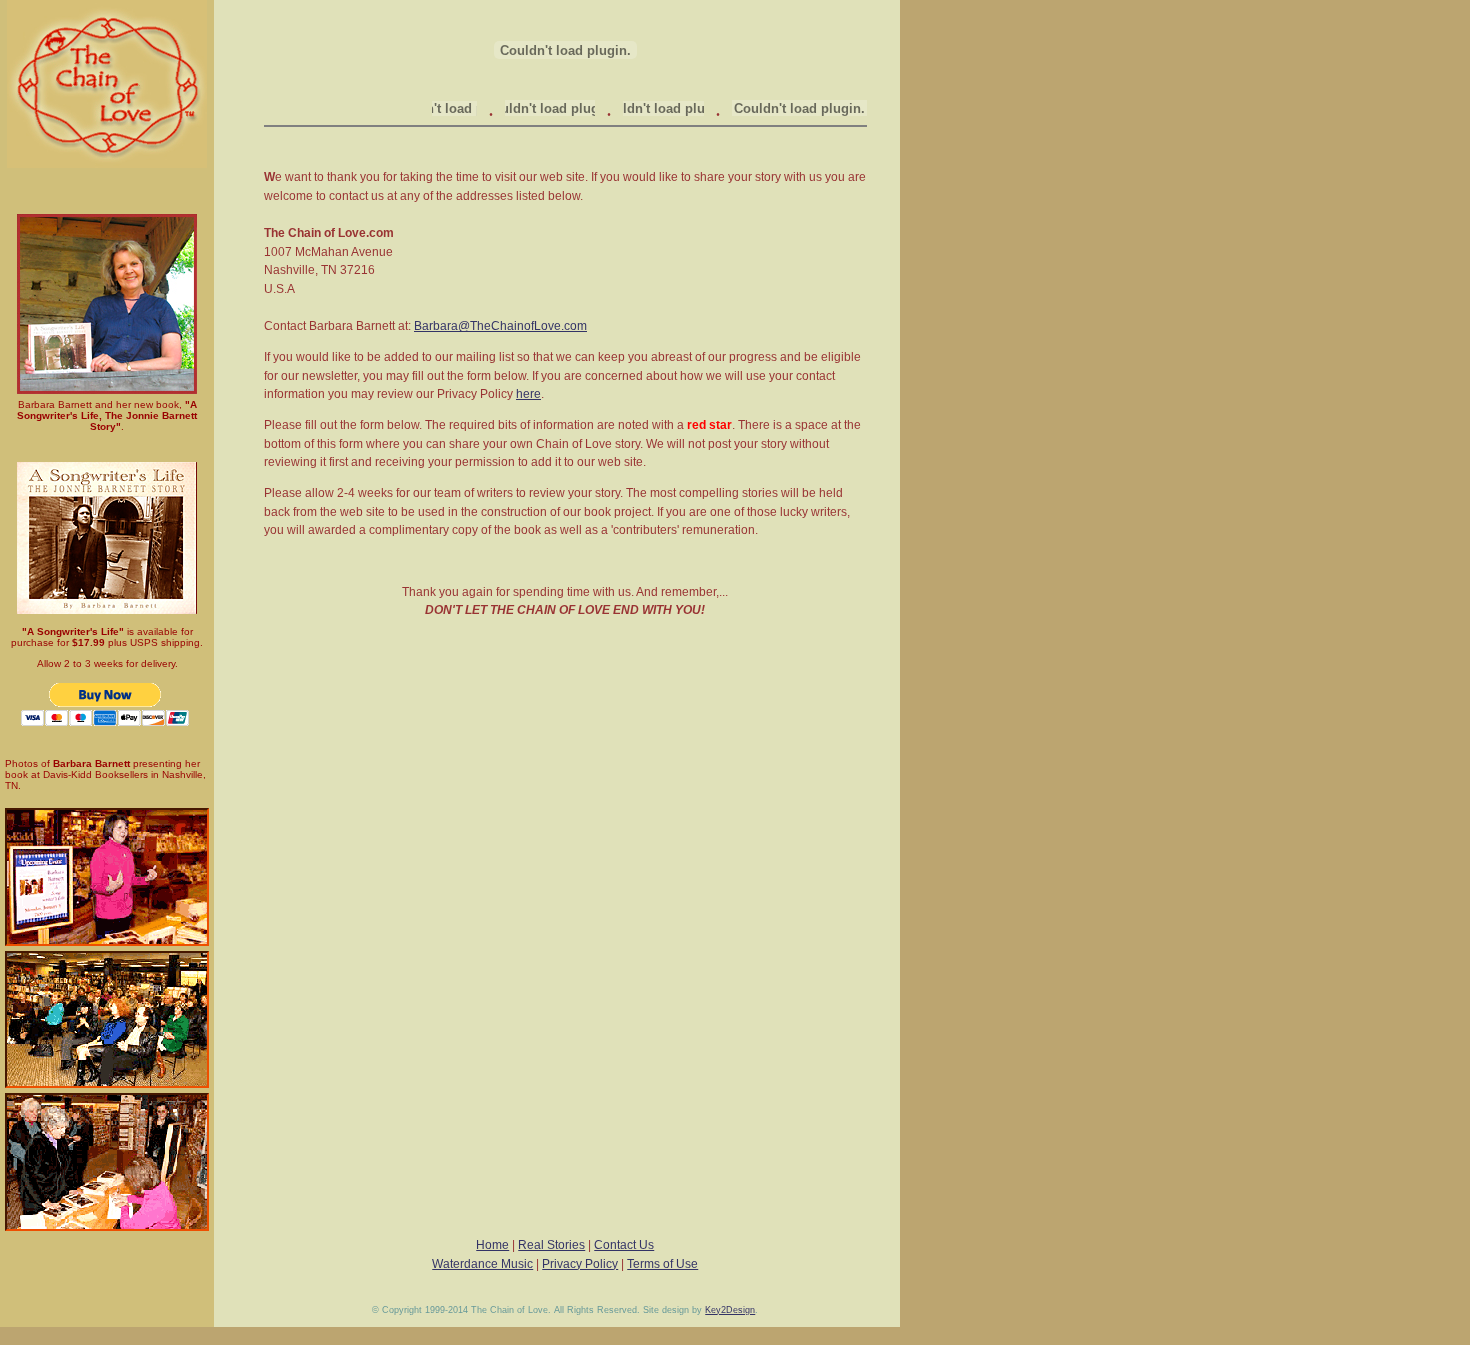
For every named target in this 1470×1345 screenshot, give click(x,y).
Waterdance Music (482, 1264)
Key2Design (730, 1310)
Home (492, 1245)
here (528, 394)
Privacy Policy (580, 1264)
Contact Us (624, 1245)
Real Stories (551, 1245)
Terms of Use (662, 1264)
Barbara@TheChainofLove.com (500, 326)
